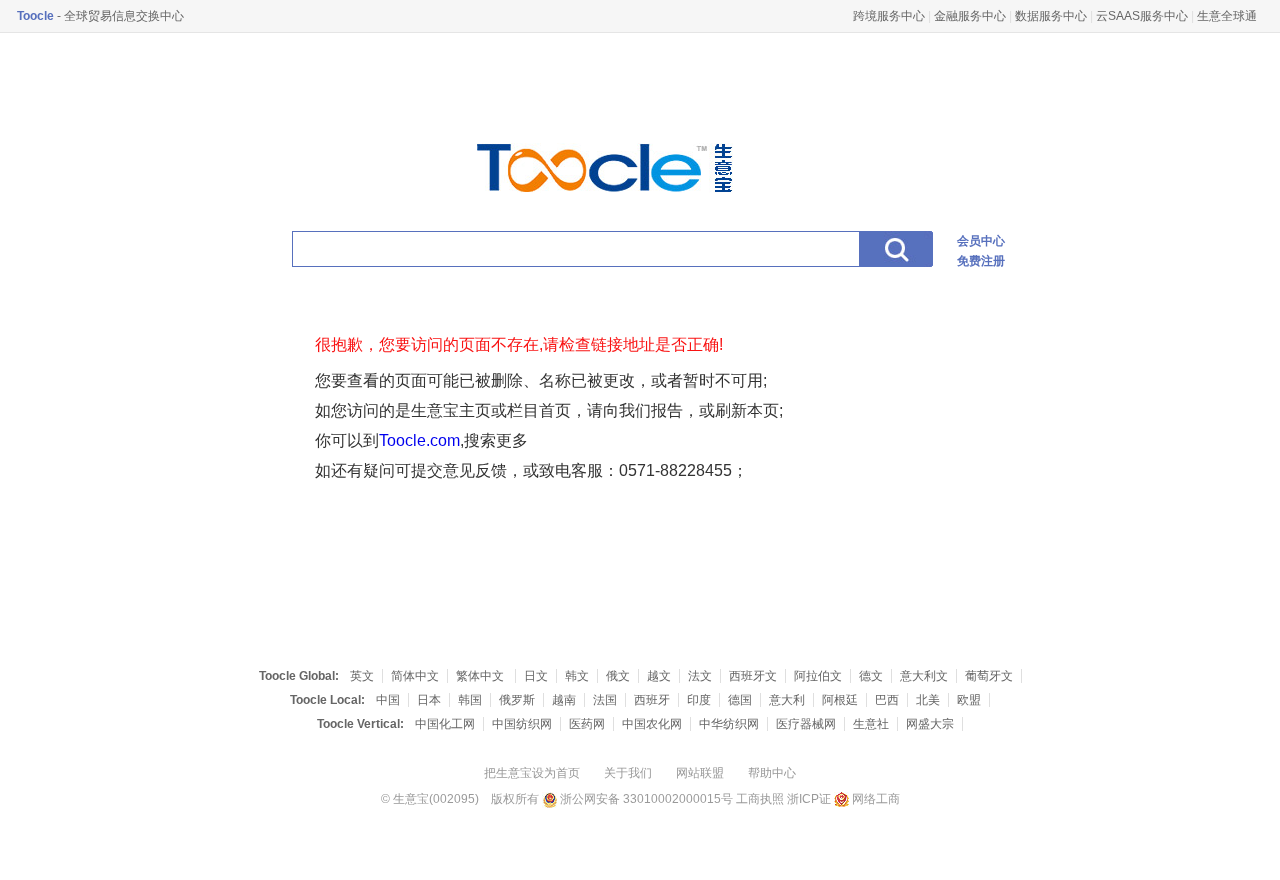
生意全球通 (1227, 16)
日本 (429, 700)
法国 (605, 700)
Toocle (35, 16)
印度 (699, 700)
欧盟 (969, 700)
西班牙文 (753, 676)
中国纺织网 (522, 724)
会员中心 (981, 241)
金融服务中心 (970, 16)
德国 (740, 700)
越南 (564, 700)
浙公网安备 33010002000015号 (645, 799)
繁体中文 (481, 676)
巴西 (887, 700)
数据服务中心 (1051, 16)
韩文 (577, 676)
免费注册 (981, 261)
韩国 (470, 700)
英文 (362, 676)
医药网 (587, 724)
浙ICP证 (809, 799)
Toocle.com (419, 440)
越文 (659, 676)
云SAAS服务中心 (1142, 16)
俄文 (618, 676)
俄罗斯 (517, 700)
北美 (928, 700)
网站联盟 (700, 773)
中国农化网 (652, 724)
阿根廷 (840, 700)
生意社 (871, 724)
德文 (871, 676)
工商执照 (760, 799)
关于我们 (628, 773)
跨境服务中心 (889, 16)
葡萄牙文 (989, 676)
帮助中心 (772, 773)
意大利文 (924, 676)
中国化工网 (445, 724)
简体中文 (415, 676)
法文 (700, 676)
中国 (388, 700)
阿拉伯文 (818, 676)
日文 (536, 676)
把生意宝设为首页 (532, 773)
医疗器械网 (806, 724)
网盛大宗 (930, 724)
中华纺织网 (729, 724)
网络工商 (874, 799)
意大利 (787, 700)
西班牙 (652, 700)
